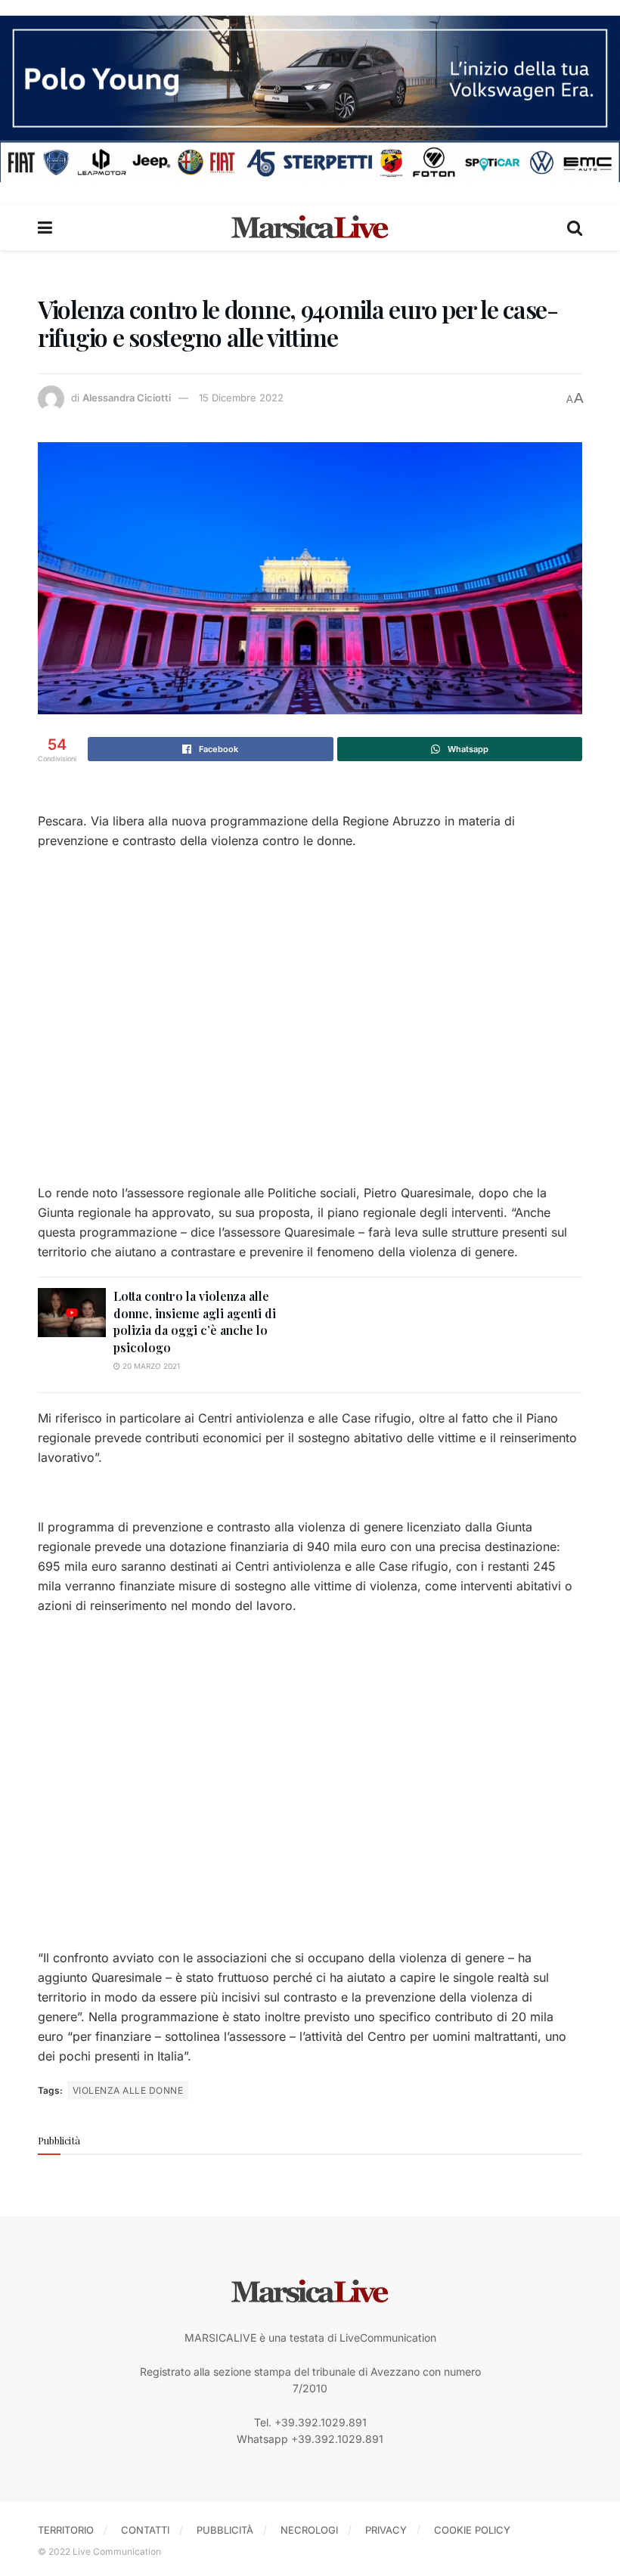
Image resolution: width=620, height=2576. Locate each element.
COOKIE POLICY (472, 2530)
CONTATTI (145, 2530)
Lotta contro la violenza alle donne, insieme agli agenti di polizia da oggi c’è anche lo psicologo (195, 1321)
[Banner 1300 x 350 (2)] (310, 97)
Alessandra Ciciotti (127, 398)
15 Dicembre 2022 (241, 398)
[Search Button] (575, 228)
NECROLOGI (309, 2530)
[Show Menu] (45, 228)
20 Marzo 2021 (150, 1366)
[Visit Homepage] (310, 228)
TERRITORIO (66, 2530)
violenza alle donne (128, 2090)
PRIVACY (386, 2530)
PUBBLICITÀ (225, 2530)
